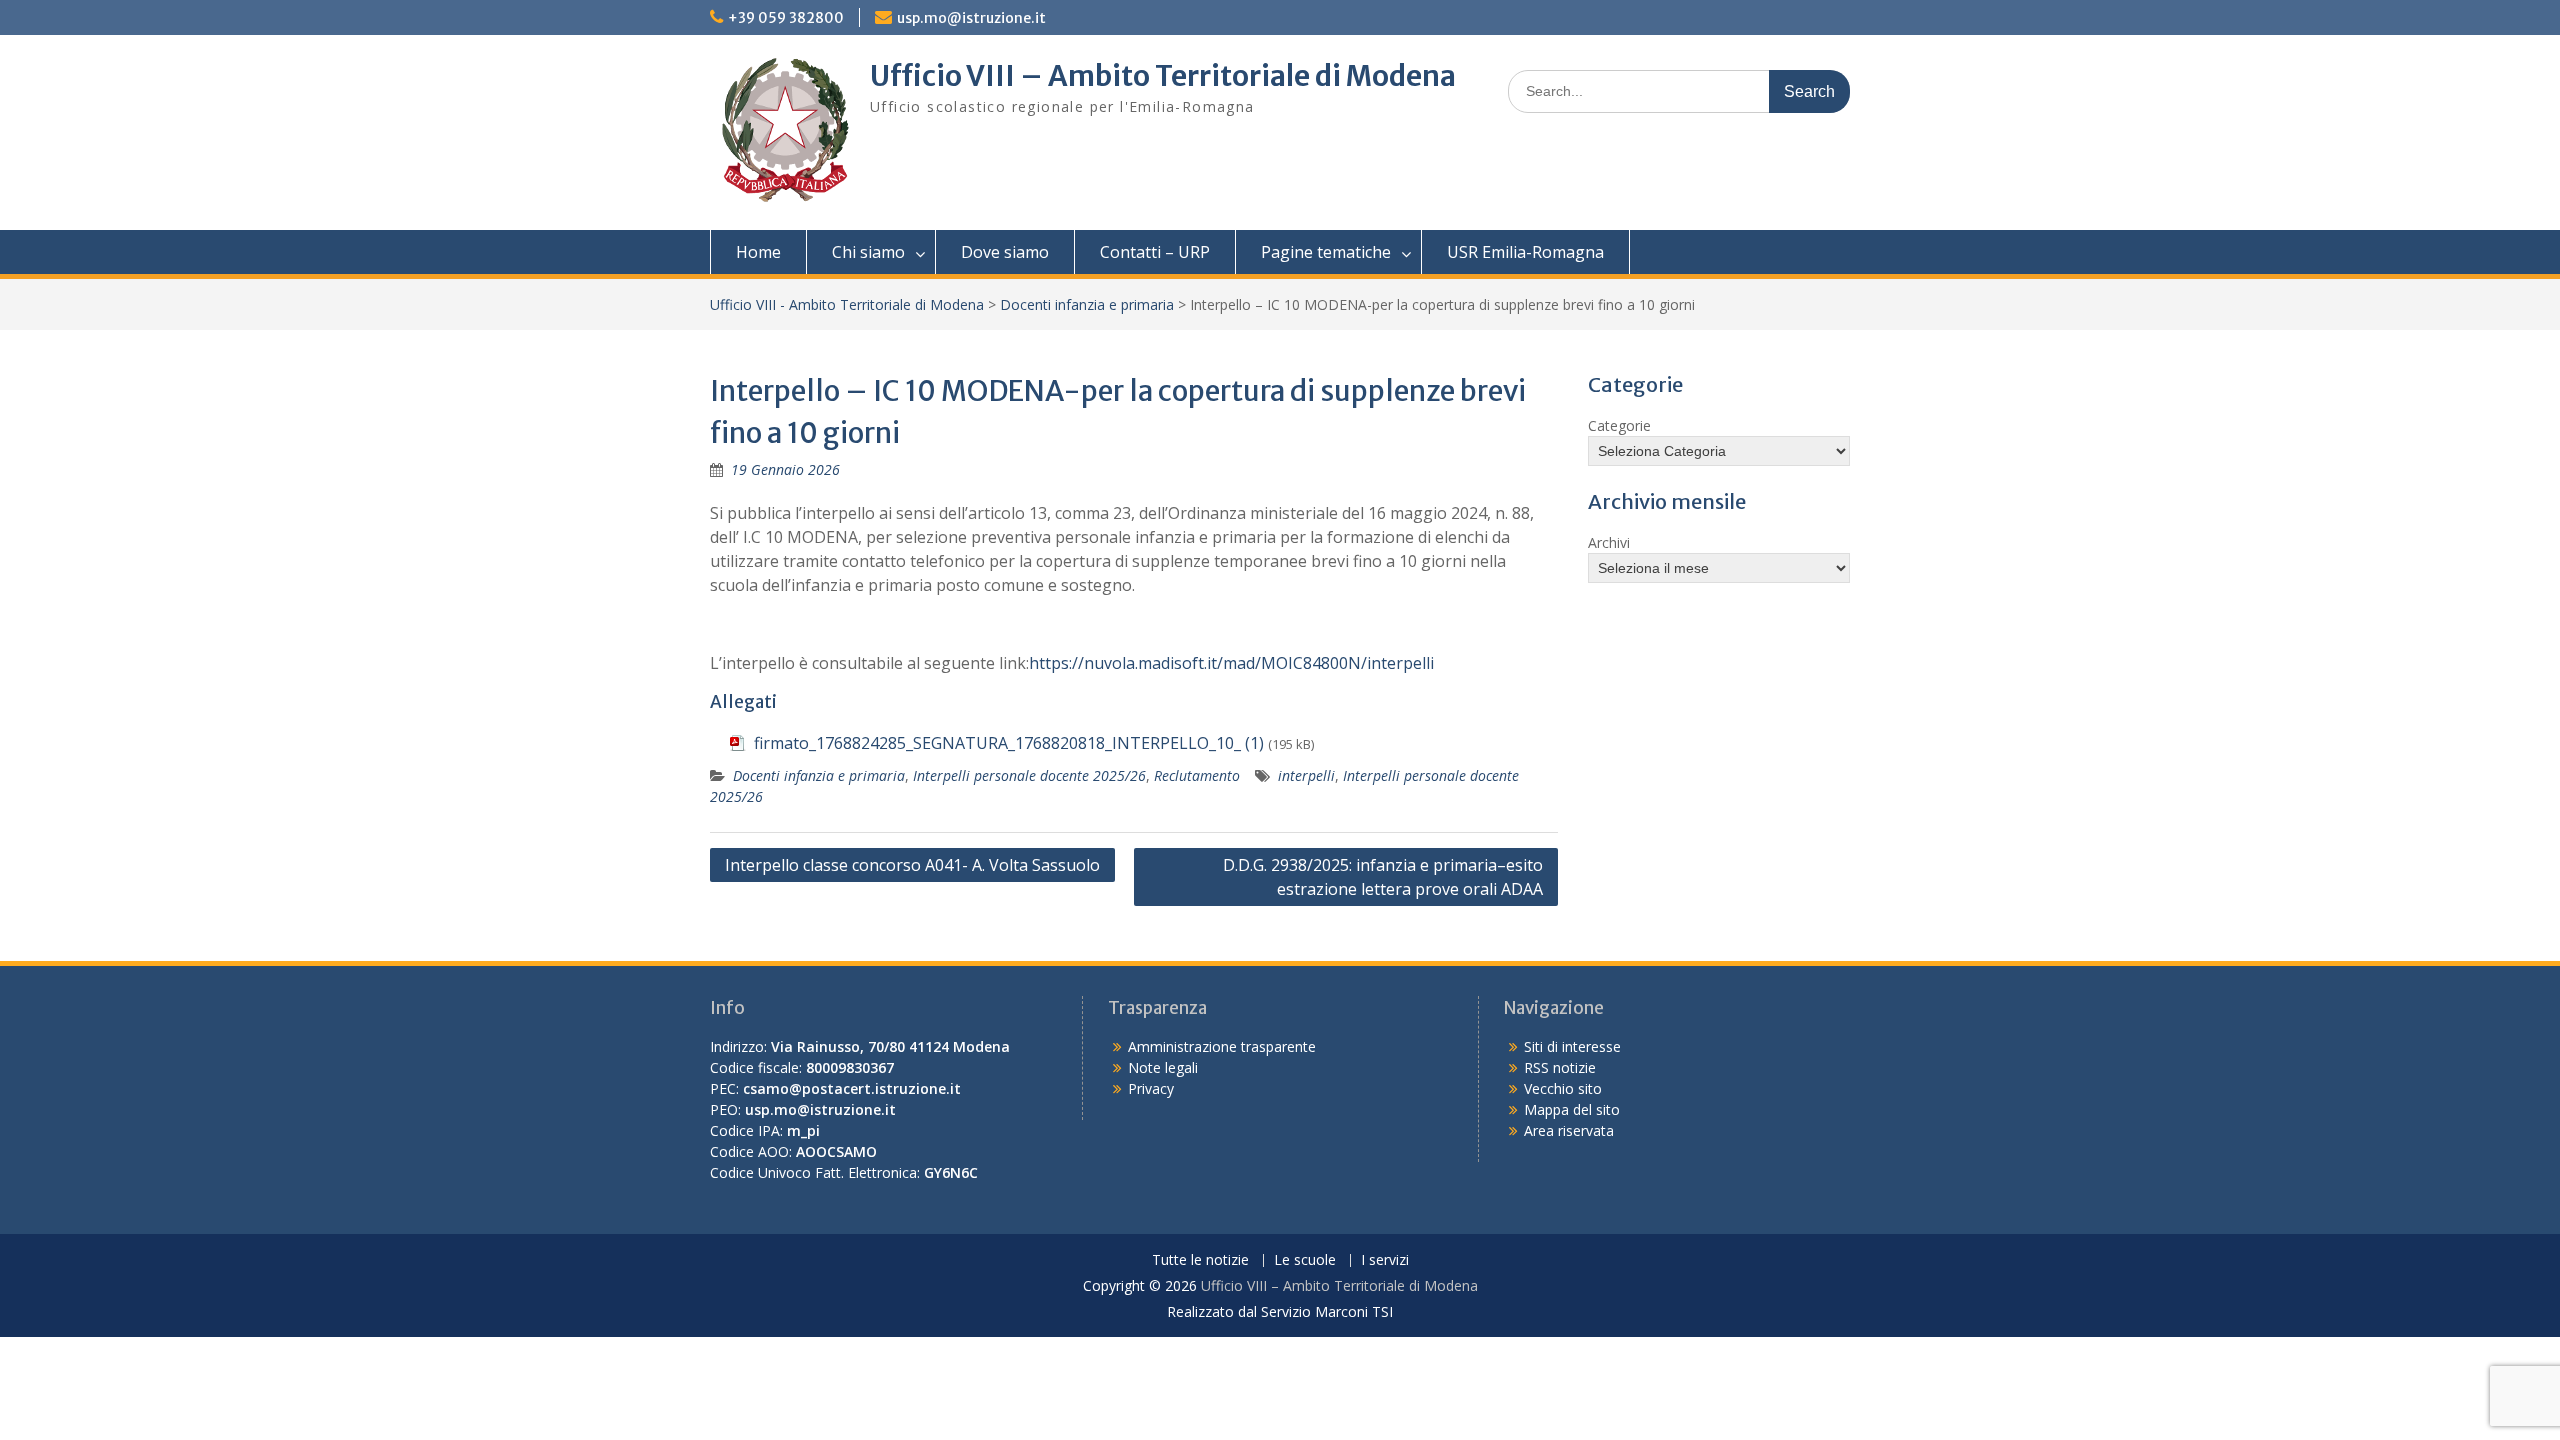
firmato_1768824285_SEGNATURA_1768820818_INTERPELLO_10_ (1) (1009, 743)
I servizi (1385, 1260)
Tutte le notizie (1200, 1260)
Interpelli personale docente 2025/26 (1029, 775)
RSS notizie (1560, 1067)
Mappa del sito (1572, 1109)
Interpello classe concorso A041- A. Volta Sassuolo (912, 865)
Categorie (1619, 425)
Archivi (1609, 542)
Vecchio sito (1563, 1088)
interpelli (1306, 775)
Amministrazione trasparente (1222, 1046)
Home (758, 252)
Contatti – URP (1155, 252)
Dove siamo (1005, 252)
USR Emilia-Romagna (1525, 252)
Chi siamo (868, 252)
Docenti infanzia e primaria (1087, 304)
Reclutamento (1197, 775)
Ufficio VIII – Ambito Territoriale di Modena (1163, 76)
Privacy (1151, 1088)
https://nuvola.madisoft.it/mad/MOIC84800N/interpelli (1231, 663)
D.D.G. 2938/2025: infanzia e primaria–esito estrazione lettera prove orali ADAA (1383, 877)
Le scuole (1305, 1260)
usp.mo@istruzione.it (971, 18)
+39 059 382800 (786, 18)
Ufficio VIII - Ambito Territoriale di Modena (847, 304)
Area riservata (1569, 1130)
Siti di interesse (1572, 1046)
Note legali (1163, 1067)
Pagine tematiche (1326, 252)
